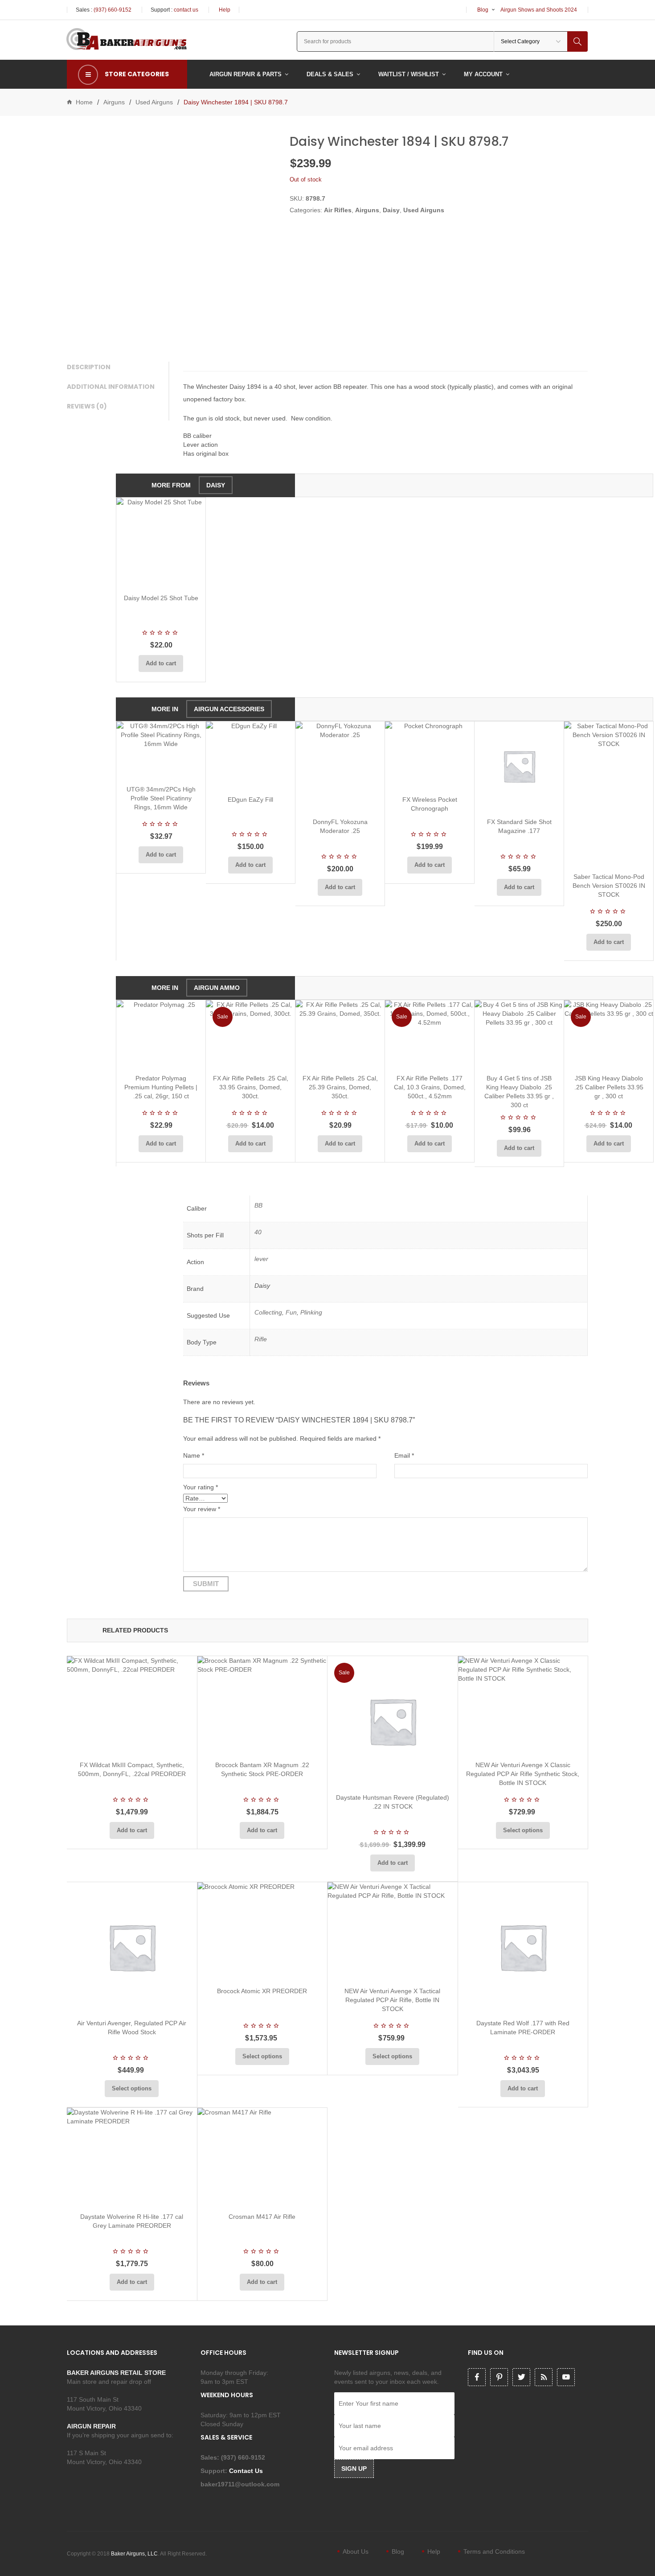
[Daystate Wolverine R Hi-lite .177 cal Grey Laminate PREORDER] (132, 2157)
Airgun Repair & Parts (246, 74)
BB (258, 1205)
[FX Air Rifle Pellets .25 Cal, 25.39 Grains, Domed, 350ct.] (340, 1034)
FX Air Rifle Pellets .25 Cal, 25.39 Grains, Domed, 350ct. (340, 1087)
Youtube (566, 2377)
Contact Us (247, 2471)
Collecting (268, 1312)
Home (84, 102)
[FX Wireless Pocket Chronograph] (430, 755)
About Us (356, 2551)
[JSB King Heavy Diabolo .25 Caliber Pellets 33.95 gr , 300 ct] (609, 1034)
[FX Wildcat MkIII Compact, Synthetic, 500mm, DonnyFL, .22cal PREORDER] (132, 1705)
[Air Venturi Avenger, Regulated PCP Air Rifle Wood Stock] (132, 1947)
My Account (483, 74)
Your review (202, 1509)
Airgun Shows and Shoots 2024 (539, 10)
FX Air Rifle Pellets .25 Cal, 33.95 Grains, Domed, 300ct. (251, 1087)
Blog (483, 10)
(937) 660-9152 (113, 10)
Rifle (261, 1339)
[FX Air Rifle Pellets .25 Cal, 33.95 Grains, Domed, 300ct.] (250, 1034)
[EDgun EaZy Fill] (250, 755)
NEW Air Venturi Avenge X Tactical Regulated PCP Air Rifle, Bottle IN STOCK (392, 2000)
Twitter (521, 2377)
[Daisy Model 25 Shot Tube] (161, 542)
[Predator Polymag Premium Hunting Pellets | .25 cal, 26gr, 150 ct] (161, 1034)
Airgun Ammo (217, 988)
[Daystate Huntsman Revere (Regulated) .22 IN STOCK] (393, 1721)
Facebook (477, 2377)
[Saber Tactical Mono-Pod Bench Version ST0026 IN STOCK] (609, 793)
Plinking (311, 1312)
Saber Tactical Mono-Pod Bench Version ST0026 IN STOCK (609, 886)
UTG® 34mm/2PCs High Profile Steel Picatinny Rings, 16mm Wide (161, 798)
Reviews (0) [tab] (87, 406)
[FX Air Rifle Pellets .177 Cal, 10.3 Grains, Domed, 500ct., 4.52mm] (430, 1034)
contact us (186, 10)
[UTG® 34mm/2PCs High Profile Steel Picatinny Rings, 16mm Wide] (161, 750)
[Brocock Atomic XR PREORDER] (262, 1931)
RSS (544, 2377)
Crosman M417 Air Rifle (262, 2217)
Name (194, 1455)
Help (225, 10)
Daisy (391, 210)
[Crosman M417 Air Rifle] (262, 2157)
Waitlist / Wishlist (409, 74)
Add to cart (161, 663)
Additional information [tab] (111, 387)
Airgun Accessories (229, 709)
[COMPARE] (164, 576)
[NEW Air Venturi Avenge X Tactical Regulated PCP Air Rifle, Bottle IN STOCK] (393, 1931)
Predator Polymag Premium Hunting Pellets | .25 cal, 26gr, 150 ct (161, 1087)
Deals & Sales (330, 74)
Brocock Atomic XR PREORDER (262, 1991)
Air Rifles (338, 210)
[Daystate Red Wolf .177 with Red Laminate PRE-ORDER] (523, 1947)
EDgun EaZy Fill (250, 800)
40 (258, 1232)
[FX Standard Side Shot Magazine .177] (519, 766)
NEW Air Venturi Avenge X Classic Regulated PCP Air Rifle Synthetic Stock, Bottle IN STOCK (523, 1774)
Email (404, 1455)
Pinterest (499, 2377)
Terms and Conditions (494, 2551)
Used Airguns (154, 102)
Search (577, 41)
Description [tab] (89, 367)
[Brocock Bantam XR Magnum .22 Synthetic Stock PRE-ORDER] (262, 1705)
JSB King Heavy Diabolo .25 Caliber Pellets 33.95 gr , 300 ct (609, 1087)
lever (261, 1259)
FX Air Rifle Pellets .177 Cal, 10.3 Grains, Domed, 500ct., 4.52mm (430, 1087)
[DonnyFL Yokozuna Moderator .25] (340, 766)
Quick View (184, 576)
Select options (523, 1830)
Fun (291, 1312)
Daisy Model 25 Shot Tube (161, 598)
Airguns (114, 102)
